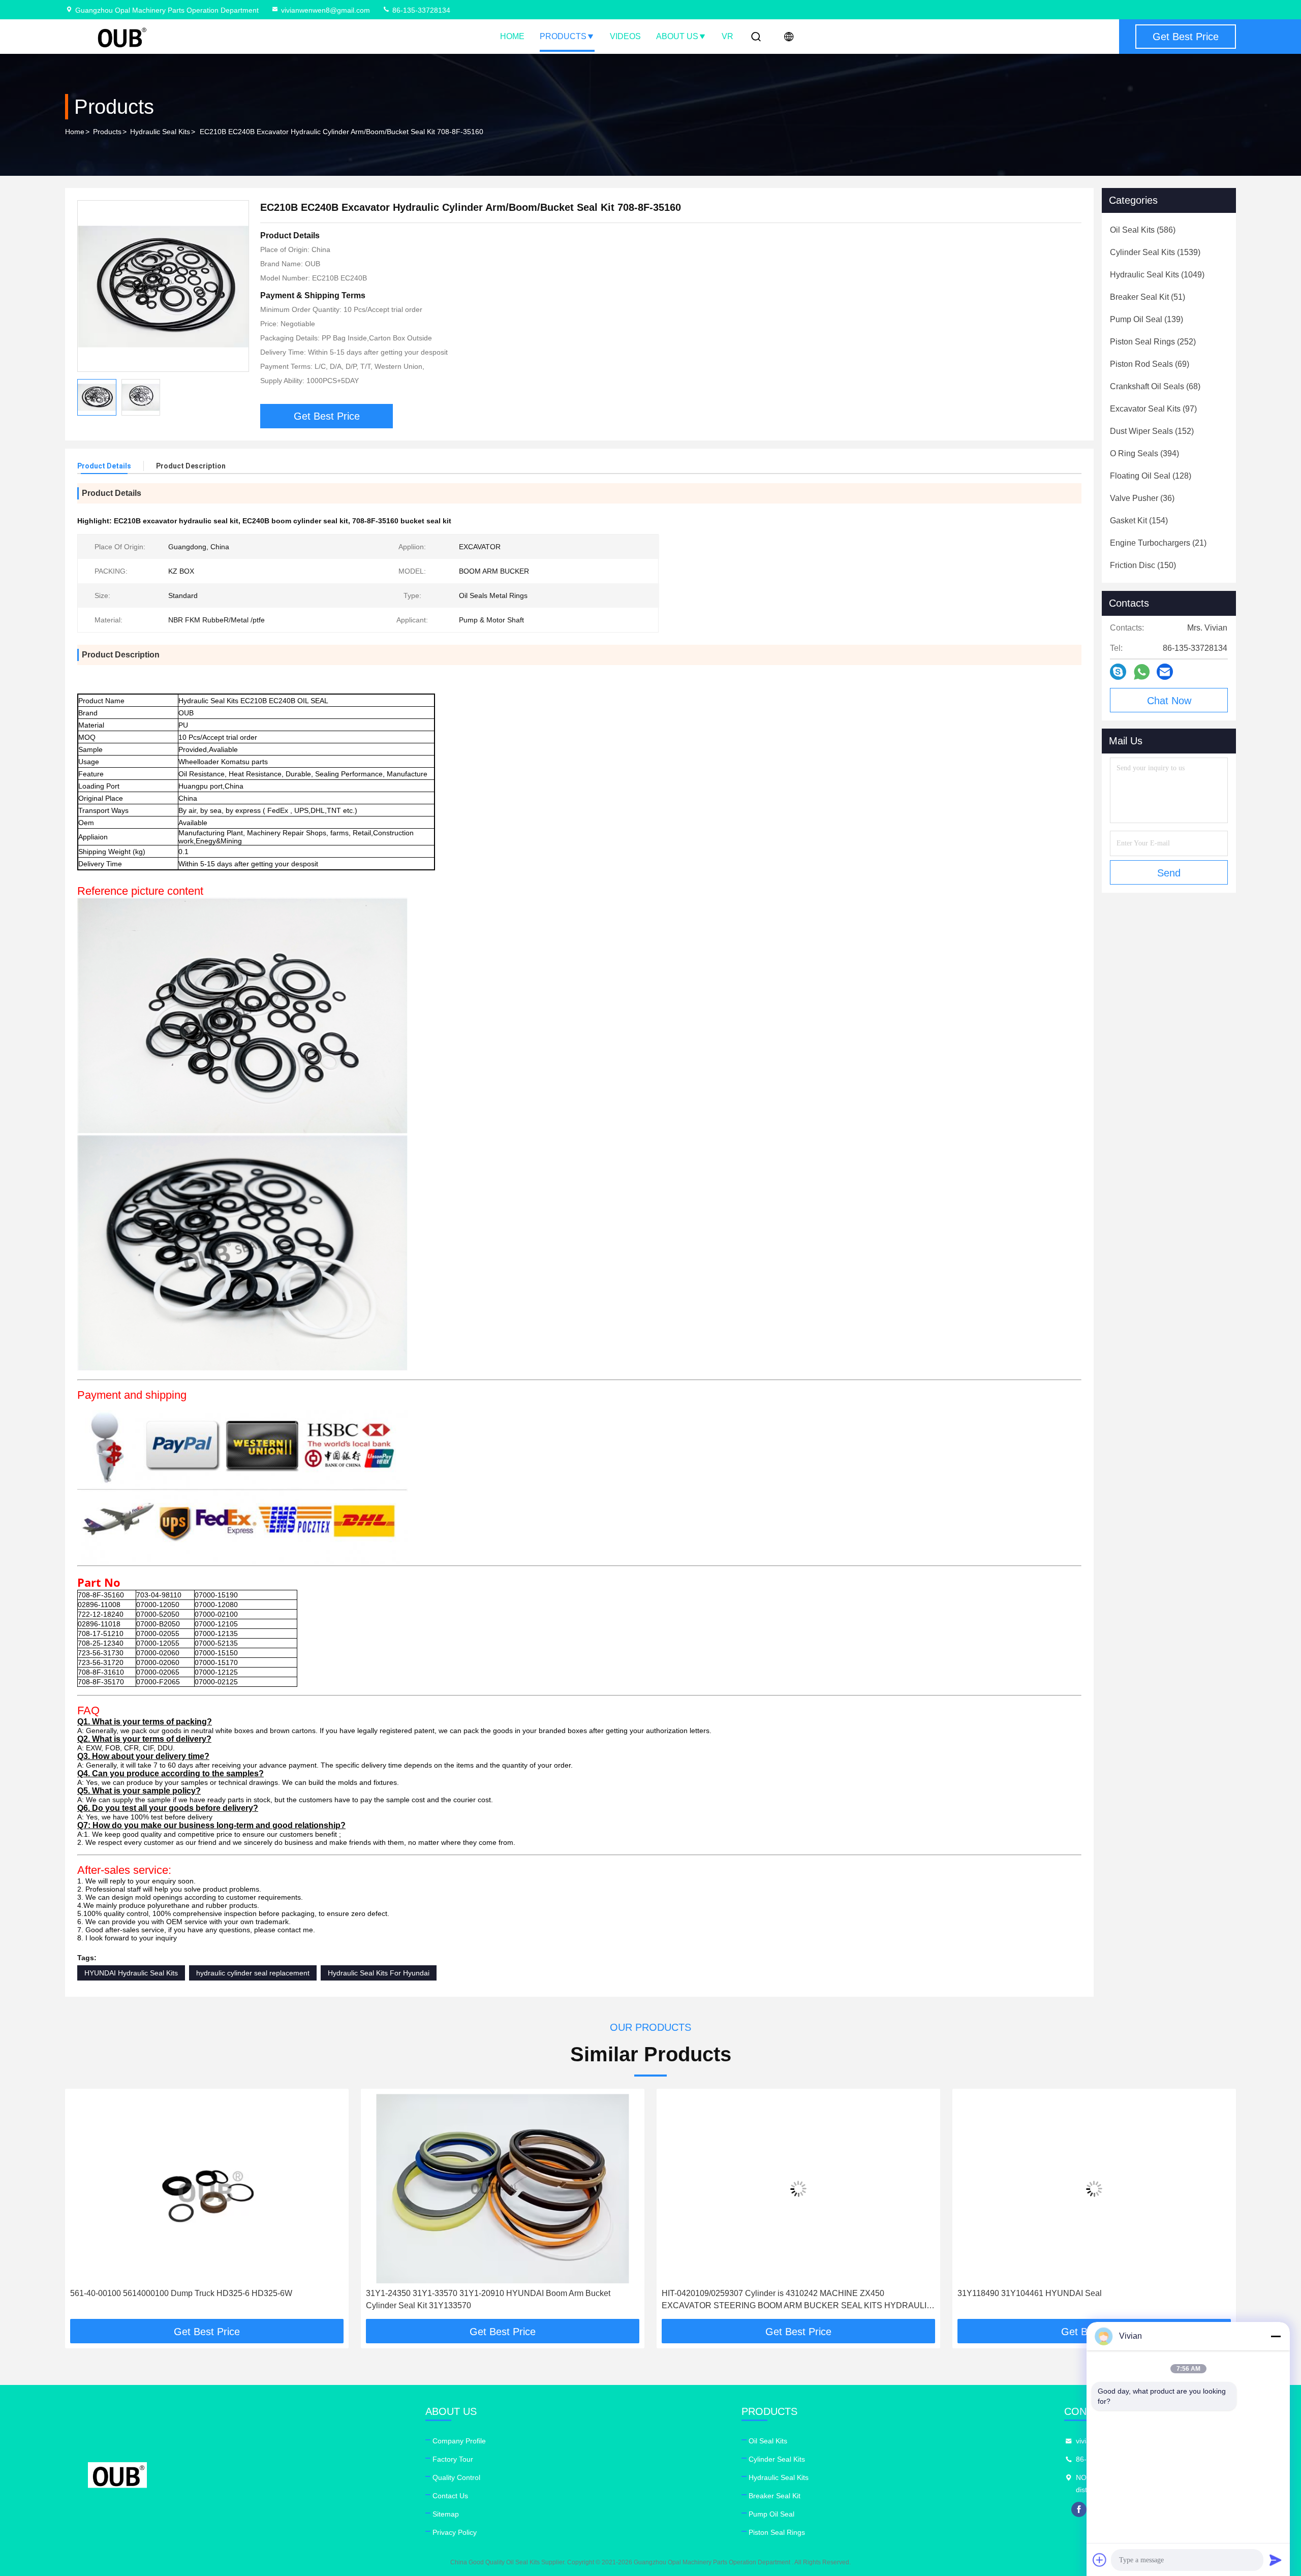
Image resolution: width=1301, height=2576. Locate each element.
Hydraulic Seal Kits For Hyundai (379, 1973)
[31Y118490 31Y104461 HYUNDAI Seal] (798, 2189)
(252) (1153, 342)
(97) (1153, 409)
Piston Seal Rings (777, 2532)
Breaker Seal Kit (775, 2496)
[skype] (1118, 672)
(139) (1147, 319)
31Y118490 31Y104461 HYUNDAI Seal (734, 2293)
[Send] (1276, 2560)
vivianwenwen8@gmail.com (326, 10)
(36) (1142, 498)
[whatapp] (1142, 672)
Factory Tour (453, 2459)
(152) (1152, 431)
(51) (1148, 297)
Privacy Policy (455, 2532)
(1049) (1157, 275)
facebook (1079, 2509)
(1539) (1155, 252)
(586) (1143, 230)
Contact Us (450, 2496)
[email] (1165, 672)
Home (512, 36)
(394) (1144, 453)
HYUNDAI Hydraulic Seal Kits (131, 1973)
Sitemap (446, 2514)
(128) (1151, 476)
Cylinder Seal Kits (777, 2459)
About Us (677, 36)
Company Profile (459, 2441)
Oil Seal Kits (768, 2441)
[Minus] (1276, 2336)
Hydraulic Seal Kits (160, 132)
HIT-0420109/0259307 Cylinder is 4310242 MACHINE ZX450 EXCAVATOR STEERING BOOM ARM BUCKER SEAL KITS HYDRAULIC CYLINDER (501, 2300)
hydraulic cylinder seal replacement (253, 1973)
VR (727, 36)
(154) (1139, 521)
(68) (1155, 386)
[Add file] (1100, 2560)
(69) (1150, 364)
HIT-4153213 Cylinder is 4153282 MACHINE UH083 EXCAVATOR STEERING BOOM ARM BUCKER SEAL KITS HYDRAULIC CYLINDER (1089, 2299)
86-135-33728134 (420, 10)
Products (563, 36)
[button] (83, 2208)
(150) (1143, 565)
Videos (625, 36)
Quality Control (456, 2477)
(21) (1158, 543)
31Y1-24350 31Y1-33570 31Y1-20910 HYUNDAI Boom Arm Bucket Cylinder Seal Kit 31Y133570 (192, 2299)
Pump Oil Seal (771, 2514)
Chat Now (1169, 701)
